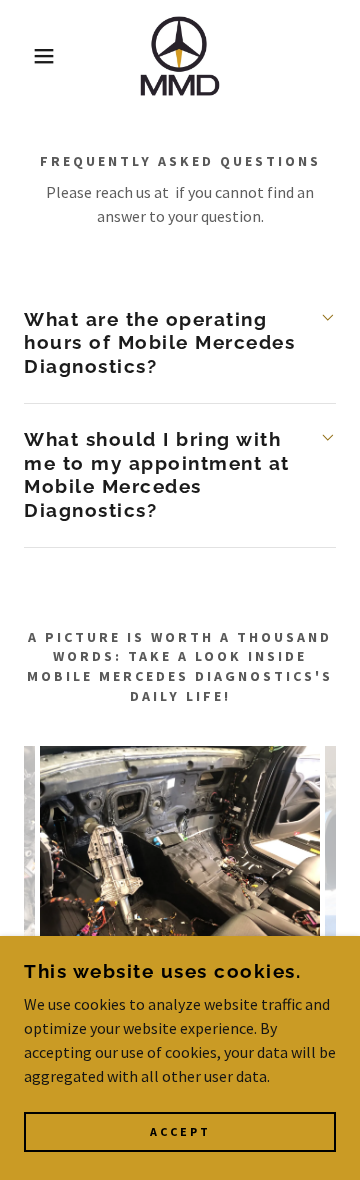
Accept (180, 1132)
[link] (180, 56)
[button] (29, 56)
